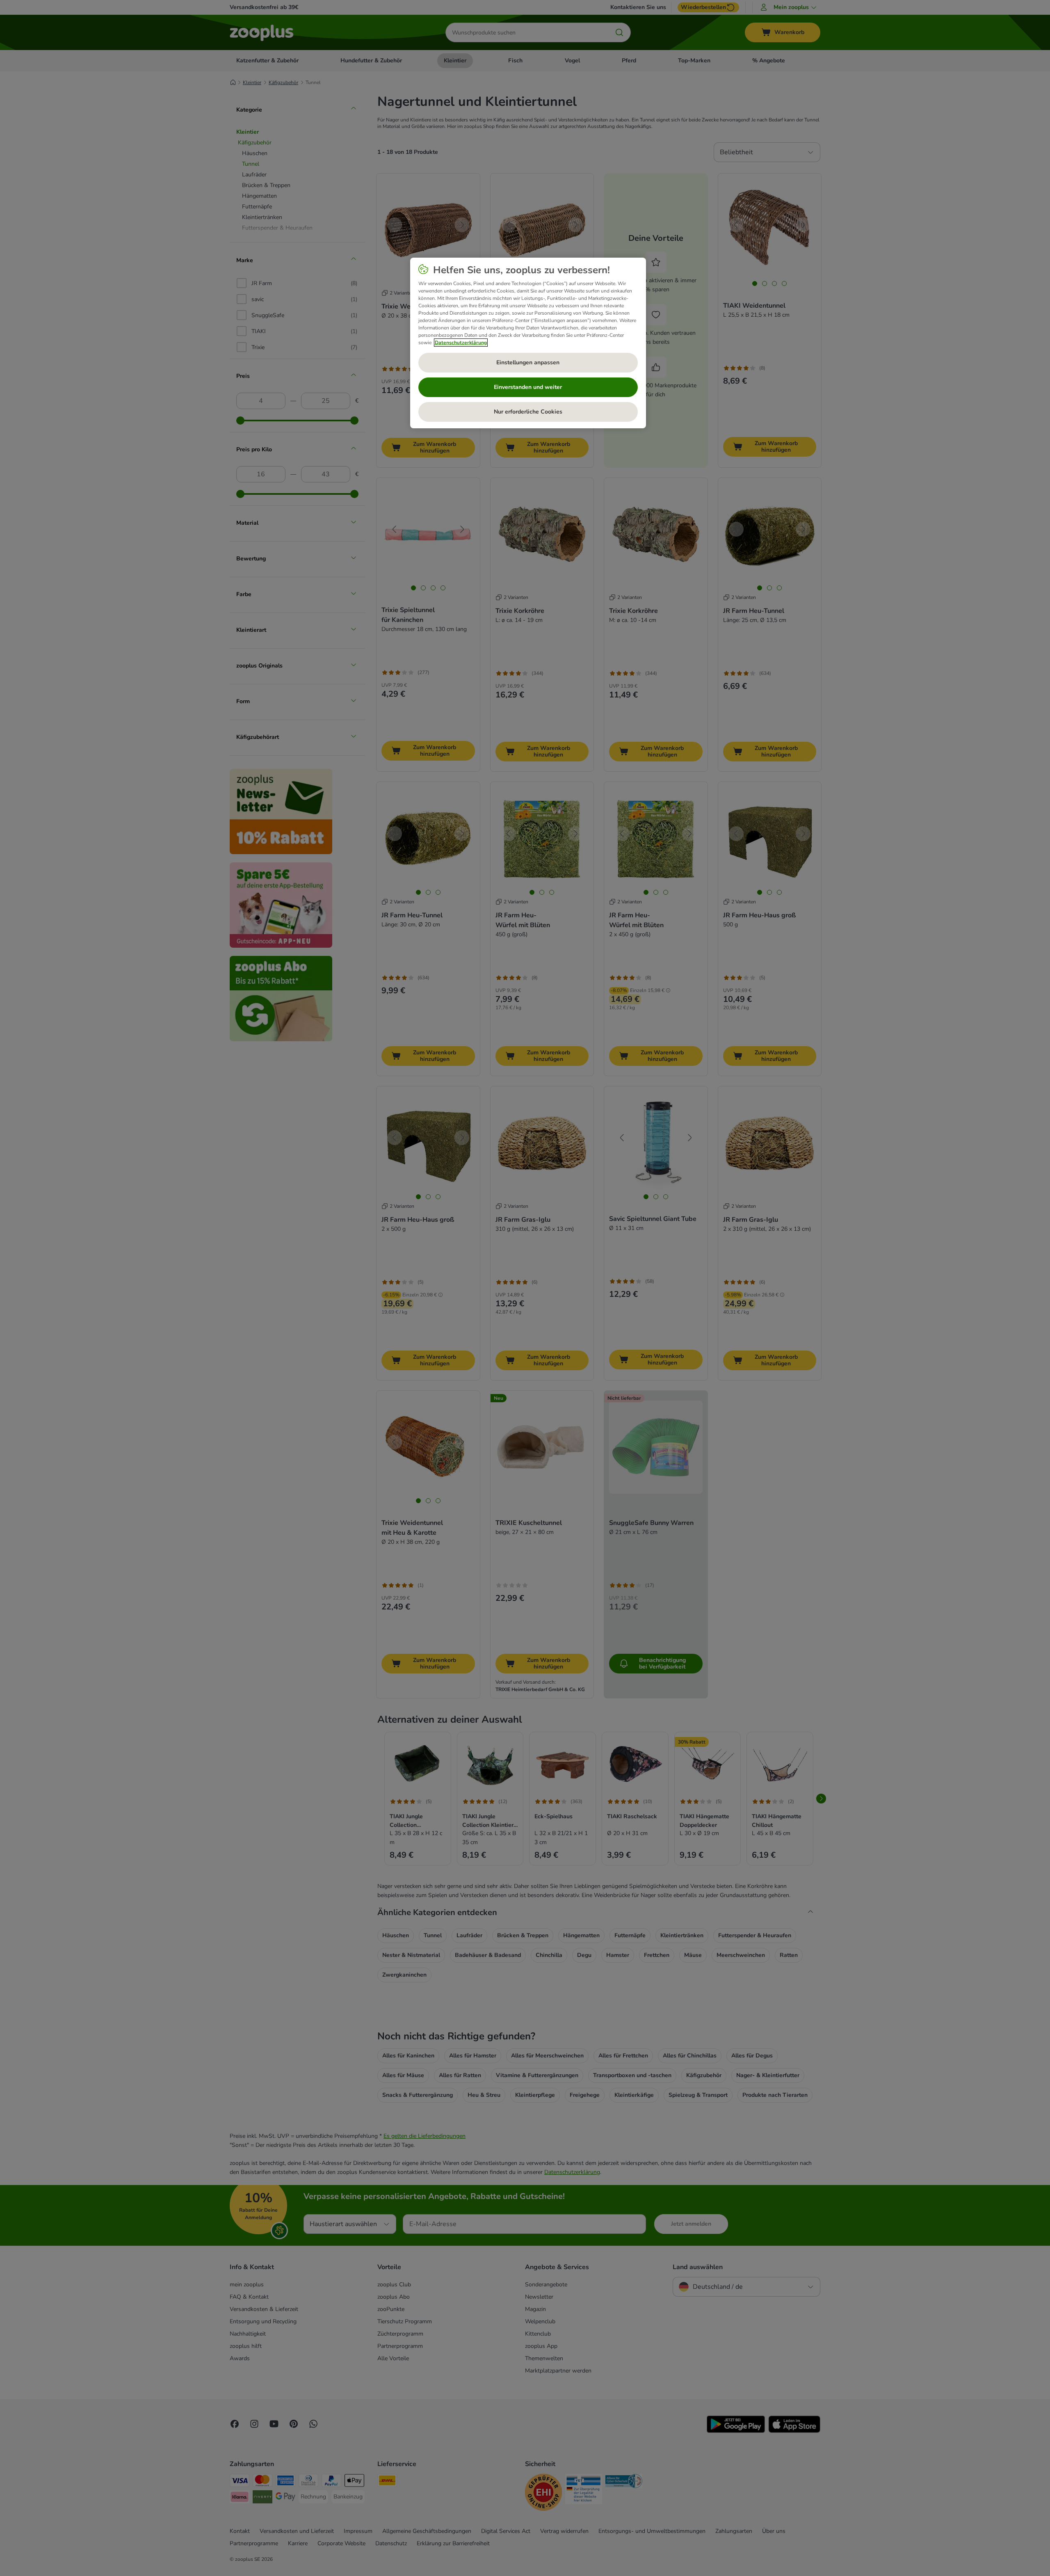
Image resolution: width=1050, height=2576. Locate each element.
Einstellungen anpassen (528, 362)
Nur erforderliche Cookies (528, 412)
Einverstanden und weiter (528, 387)
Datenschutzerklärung (461, 343)
